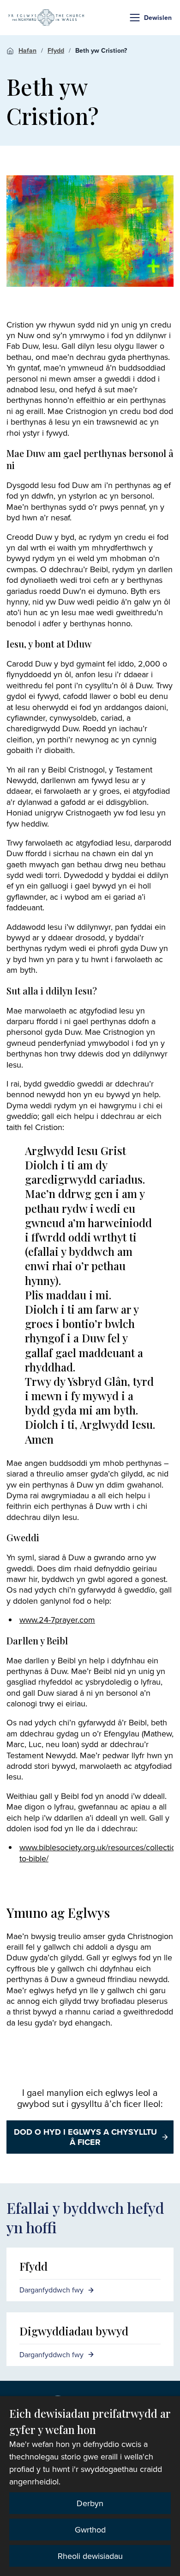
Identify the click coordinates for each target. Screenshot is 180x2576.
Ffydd (56, 50)
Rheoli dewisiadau (90, 2556)
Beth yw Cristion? (101, 50)
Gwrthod (90, 2530)
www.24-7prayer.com (57, 1620)
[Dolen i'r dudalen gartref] (46, 18)
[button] (135, 18)
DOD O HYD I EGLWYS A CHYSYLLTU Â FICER (85, 2137)
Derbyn (90, 2503)
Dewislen (158, 18)
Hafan (27, 50)
